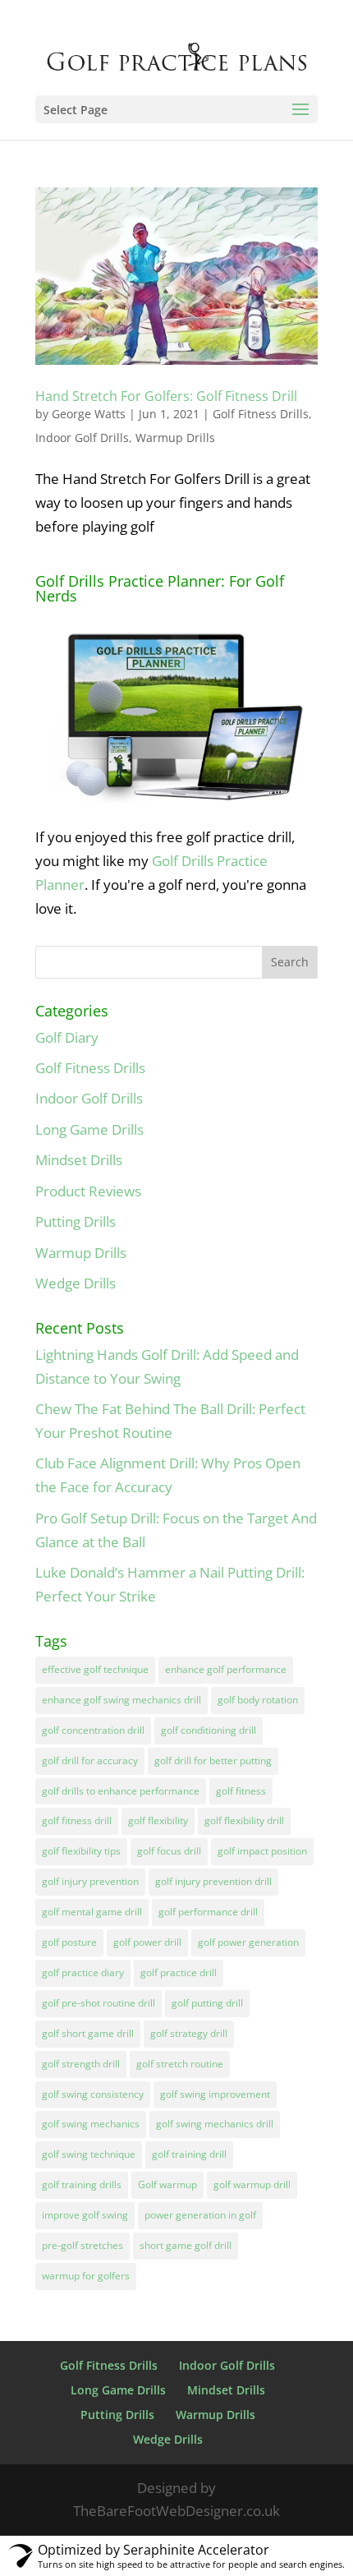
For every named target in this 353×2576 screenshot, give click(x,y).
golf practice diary (83, 1972)
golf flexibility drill (244, 1820)
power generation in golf (200, 2215)
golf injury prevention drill (213, 1881)
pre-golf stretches (83, 2245)
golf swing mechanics (91, 2124)
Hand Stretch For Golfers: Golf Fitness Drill (166, 396)
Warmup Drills (175, 438)
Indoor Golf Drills (82, 438)
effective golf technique (95, 1669)
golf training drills (82, 2184)
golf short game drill (88, 2033)
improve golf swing (85, 2215)
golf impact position (262, 1851)
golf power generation (248, 1942)
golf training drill (189, 2154)
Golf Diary (67, 1037)
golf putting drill (207, 2003)
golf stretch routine (180, 2064)
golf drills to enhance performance (121, 1791)
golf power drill (147, 1942)
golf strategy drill (189, 2033)
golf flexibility (158, 1820)
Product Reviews (88, 1191)
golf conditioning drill (209, 1730)
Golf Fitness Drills (261, 414)
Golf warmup (167, 2184)
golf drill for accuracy (90, 1760)
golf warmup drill (252, 2184)
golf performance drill (208, 1912)
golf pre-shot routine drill (99, 2003)
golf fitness (241, 1791)
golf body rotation (258, 1700)
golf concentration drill (93, 1730)
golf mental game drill (92, 1912)
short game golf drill (186, 2245)
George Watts (89, 414)
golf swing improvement (215, 2094)
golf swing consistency (93, 2094)
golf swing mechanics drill (215, 2124)
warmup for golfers (86, 2276)
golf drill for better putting (213, 1760)
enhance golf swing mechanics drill (121, 1700)
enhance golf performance (226, 1669)
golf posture (69, 1942)
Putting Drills (76, 1221)
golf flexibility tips (81, 1851)
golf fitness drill (77, 1820)
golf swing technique (89, 2154)
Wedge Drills (76, 1283)
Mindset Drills (79, 1160)
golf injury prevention (90, 1881)
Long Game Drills (89, 1129)
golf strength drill (81, 2064)
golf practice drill (179, 1972)
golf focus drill (169, 1851)
